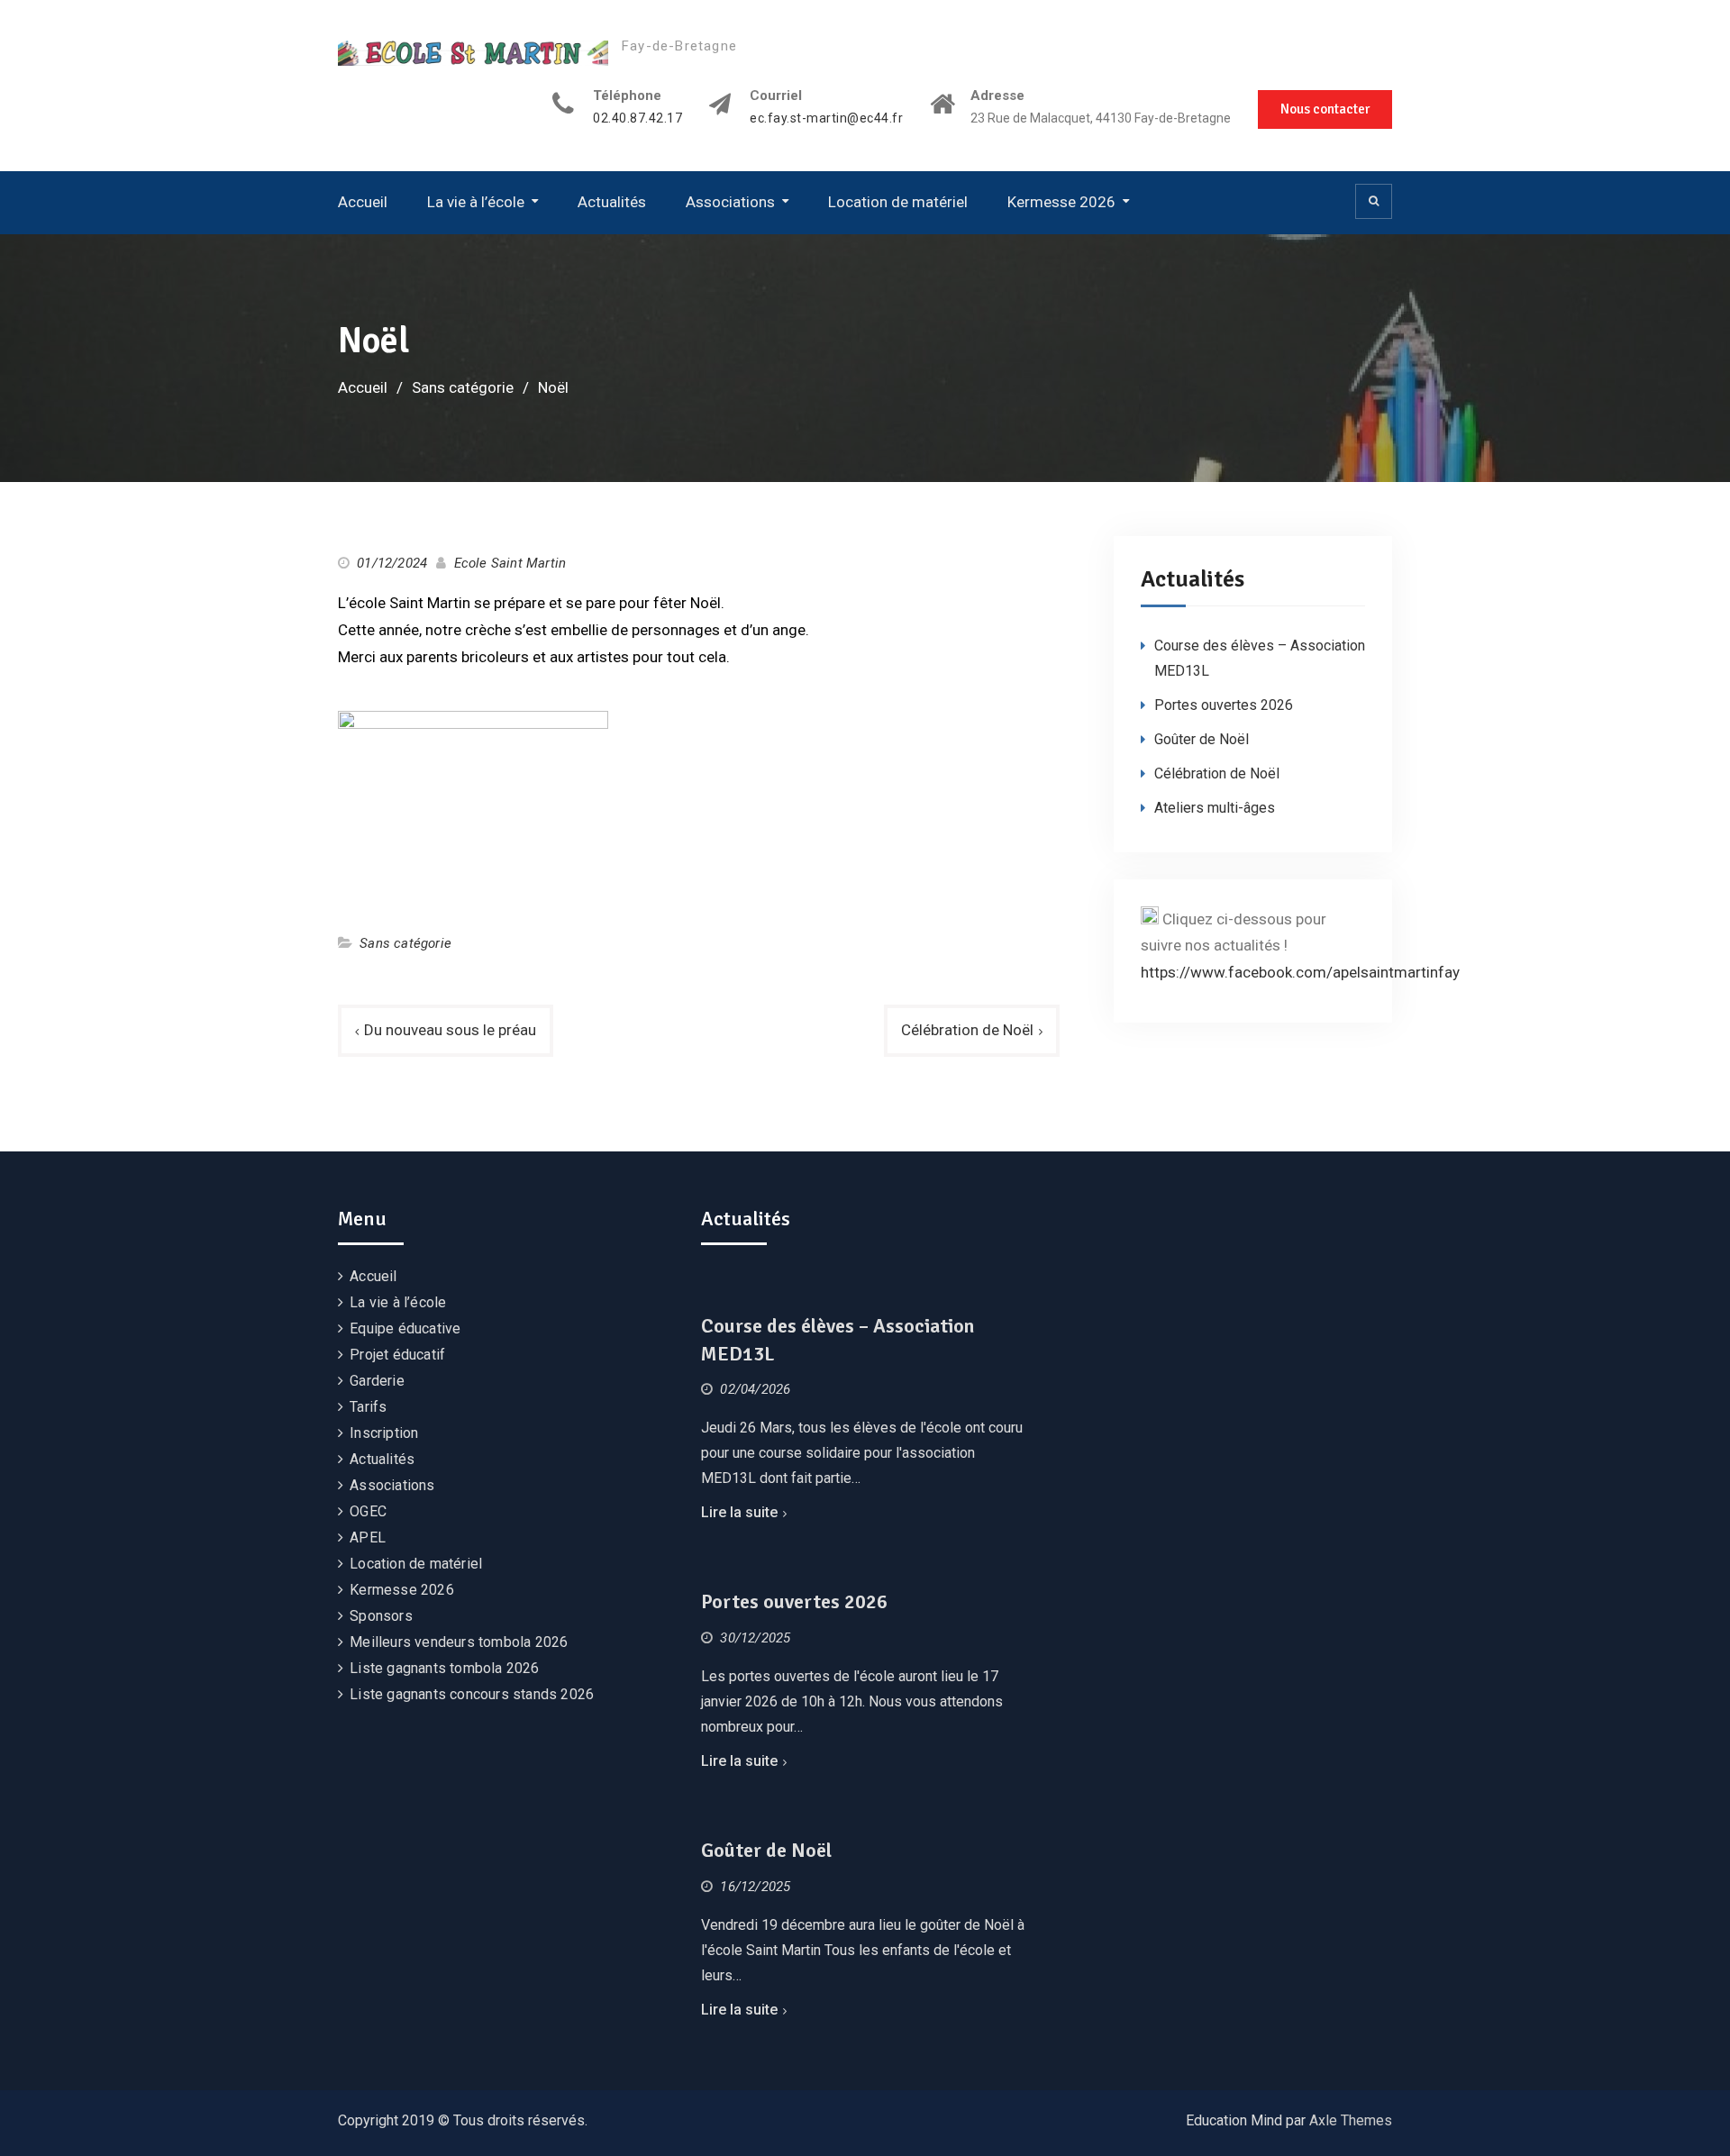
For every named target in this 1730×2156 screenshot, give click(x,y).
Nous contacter (1325, 109)
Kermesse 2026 (1061, 202)
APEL (368, 1537)
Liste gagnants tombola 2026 (444, 1668)
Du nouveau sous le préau (450, 1030)
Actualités (612, 202)
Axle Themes (1351, 2120)
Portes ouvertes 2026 (1224, 705)
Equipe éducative (405, 1328)
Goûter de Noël (1202, 739)
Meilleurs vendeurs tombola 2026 (459, 1642)
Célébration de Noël (967, 1030)
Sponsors (381, 1616)
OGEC (368, 1511)
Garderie (377, 1381)
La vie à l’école (476, 202)
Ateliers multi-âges (1215, 808)
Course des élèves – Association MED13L (838, 1340)
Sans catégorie (405, 943)
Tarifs (368, 1407)
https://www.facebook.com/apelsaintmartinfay (1300, 972)
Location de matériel (898, 202)
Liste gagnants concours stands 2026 (472, 1694)
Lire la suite (739, 1512)
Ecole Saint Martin (510, 563)
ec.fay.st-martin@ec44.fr (826, 118)
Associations (730, 202)
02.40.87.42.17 (637, 118)
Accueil (363, 202)
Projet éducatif (397, 1355)
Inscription (384, 1433)
